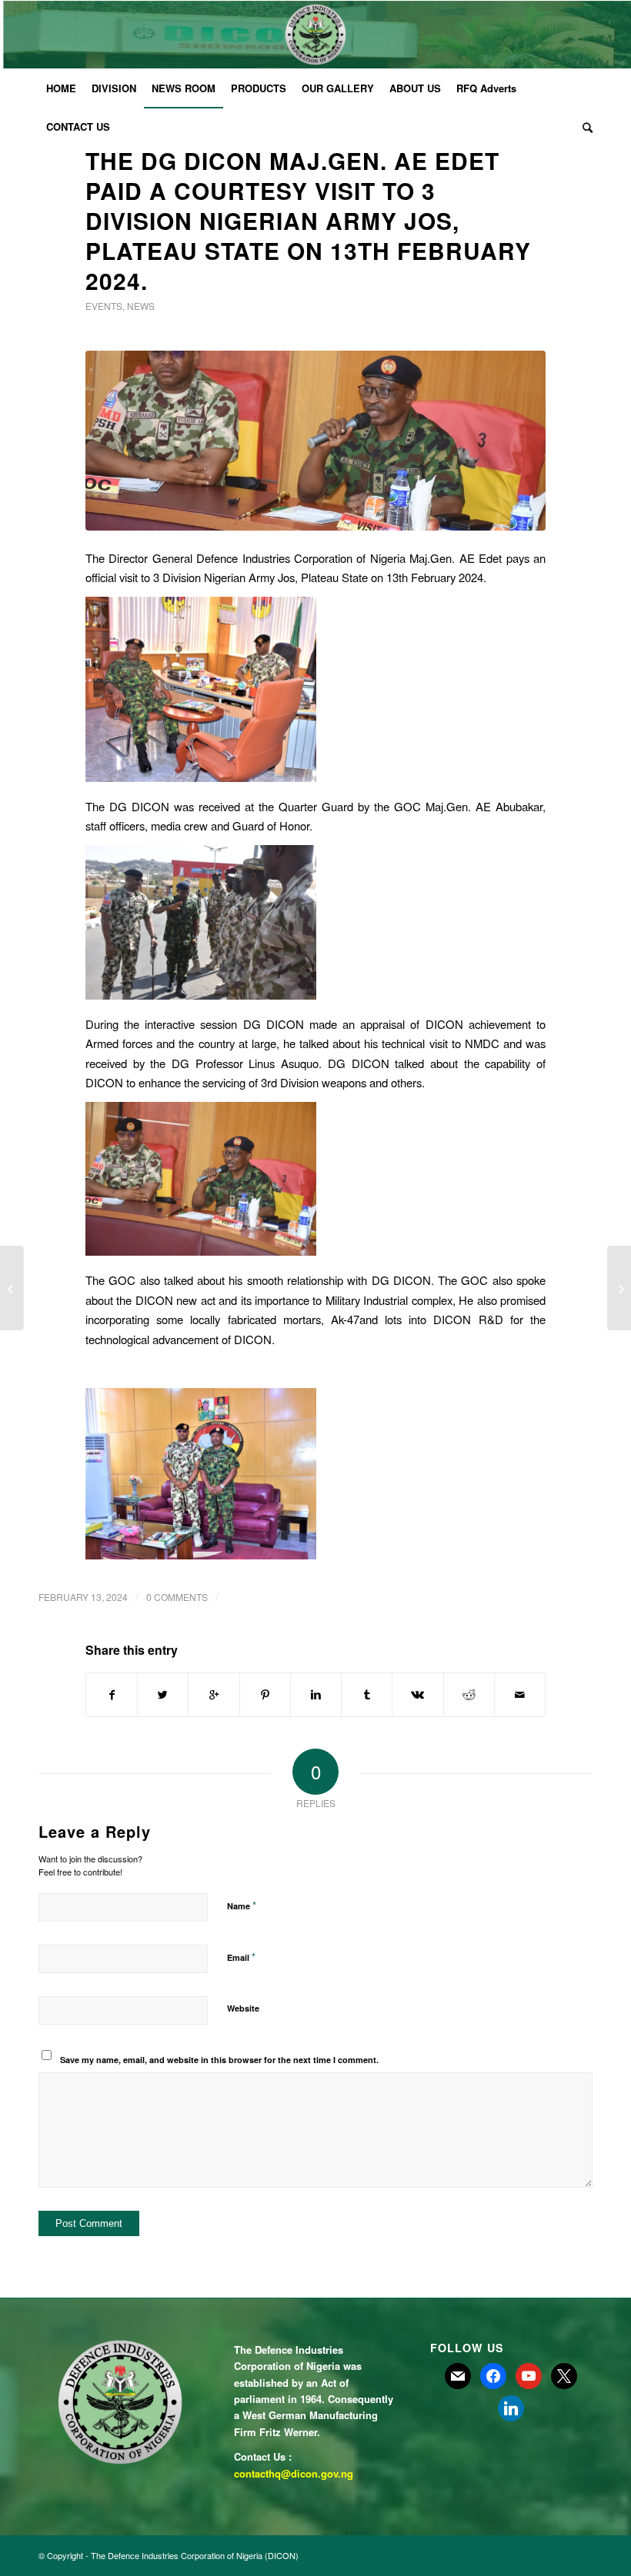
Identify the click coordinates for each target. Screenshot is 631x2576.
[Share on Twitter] (163, 1695)
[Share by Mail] (520, 1695)
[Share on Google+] (214, 1695)
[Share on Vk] (417, 1695)
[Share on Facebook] (112, 1695)
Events (104, 306)
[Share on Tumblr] (367, 1695)
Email (241, 1957)
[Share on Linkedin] (316, 1695)
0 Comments (177, 1597)
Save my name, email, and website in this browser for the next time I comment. (219, 2060)
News (141, 306)
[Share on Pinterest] (265, 1695)
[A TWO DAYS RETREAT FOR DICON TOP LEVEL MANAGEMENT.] (619, 1288)
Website (243, 2008)
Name (242, 1905)
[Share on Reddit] (469, 1695)
